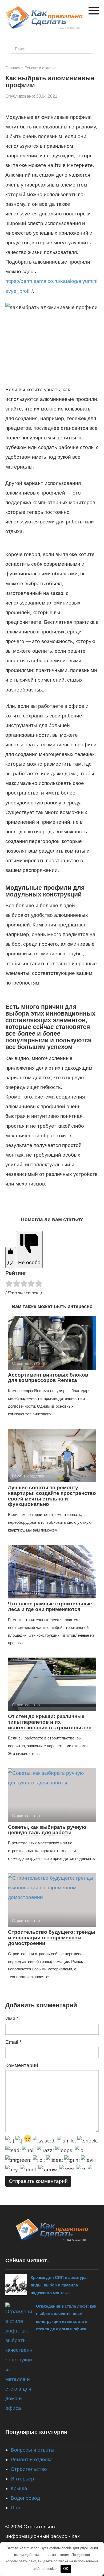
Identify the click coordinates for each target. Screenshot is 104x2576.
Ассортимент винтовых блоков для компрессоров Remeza (48, 1378)
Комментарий (22, 2065)
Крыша (19, 2488)
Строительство (29, 2469)
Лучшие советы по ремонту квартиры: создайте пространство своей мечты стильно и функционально (52, 1496)
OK (66, 2569)
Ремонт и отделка (32, 2459)
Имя (12, 2018)
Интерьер (22, 2479)
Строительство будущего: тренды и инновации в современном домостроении (52, 1938)
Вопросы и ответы (33, 2450)
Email (13, 2042)
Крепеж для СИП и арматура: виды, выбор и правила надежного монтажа (59, 2285)
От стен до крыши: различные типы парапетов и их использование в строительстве (50, 1722)
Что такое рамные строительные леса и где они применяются (50, 1606)
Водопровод (25, 2498)
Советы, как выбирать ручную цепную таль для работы (47, 1830)
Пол (15, 2508)
